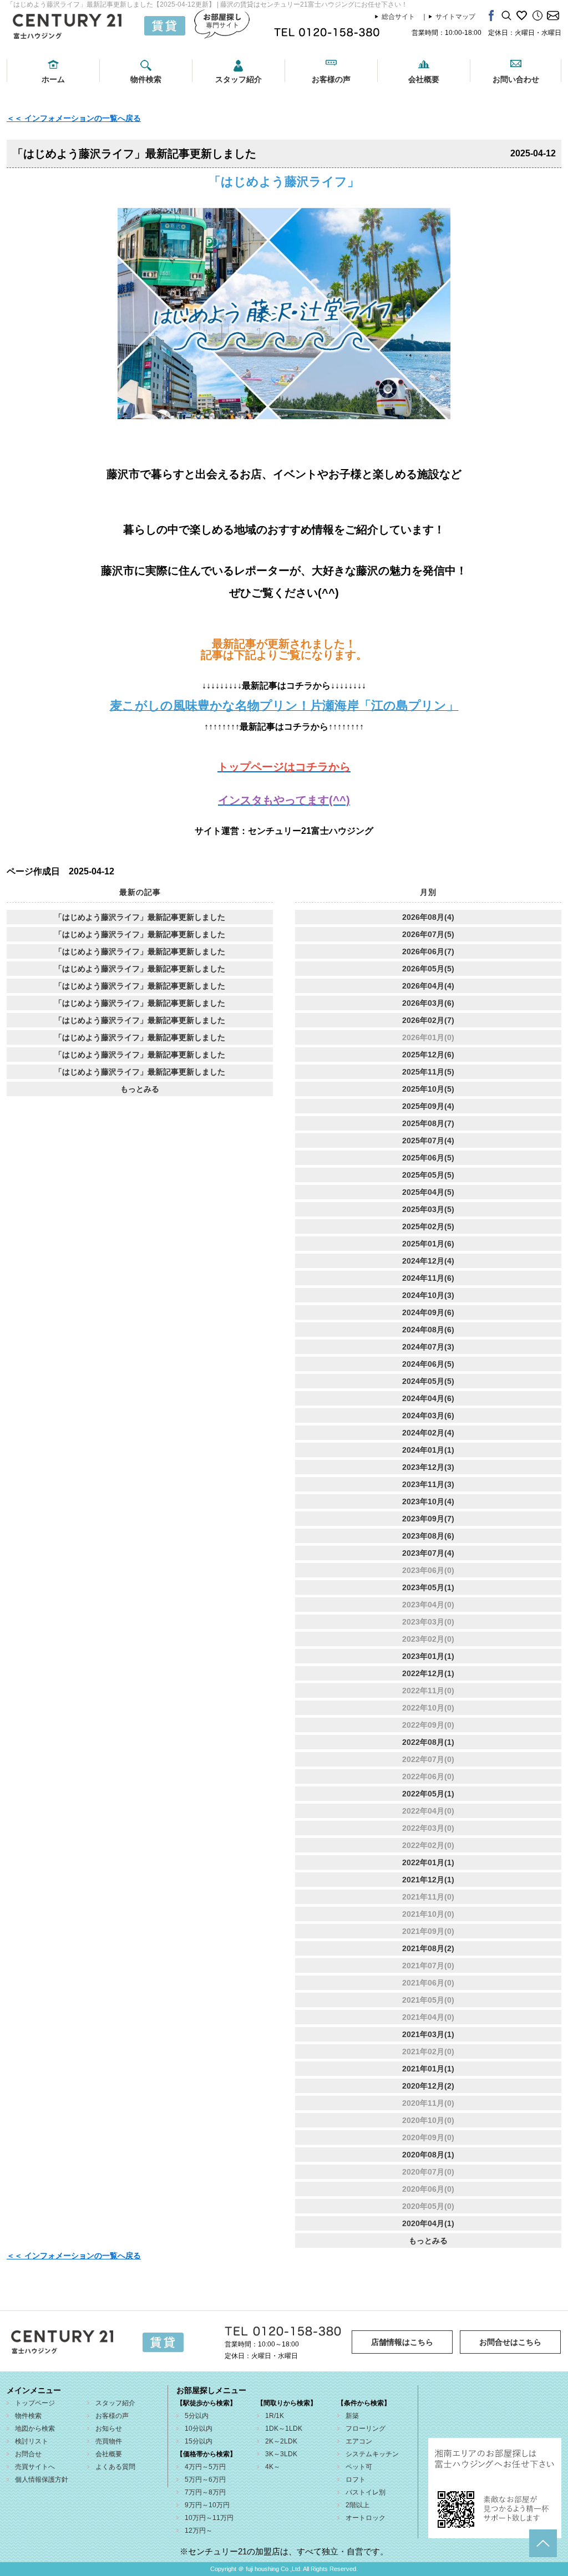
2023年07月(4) (428, 1553)
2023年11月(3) (428, 1484)
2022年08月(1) (428, 1742)
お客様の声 (331, 79)
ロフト (356, 2480)
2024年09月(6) (428, 1312)
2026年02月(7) (428, 1020)
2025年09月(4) (428, 1106)
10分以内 (199, 2429)
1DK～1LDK (284, 2429)
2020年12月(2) (428, 2086)
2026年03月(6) (428, 1003)
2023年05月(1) (428, 1587)
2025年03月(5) (428, 1209)
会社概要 (424, 79)
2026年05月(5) (428, 969)
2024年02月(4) (428, 1433)
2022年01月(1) (428, 1862)
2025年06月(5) (428, 1158)
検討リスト (32, 2441)
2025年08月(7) (428, 1123)
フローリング (366, 2429)
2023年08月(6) (428, 1536)
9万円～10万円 (207, 2505)
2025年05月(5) (428, 1175)
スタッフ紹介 (239, 79)
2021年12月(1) (428, 1880)
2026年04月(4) (428, 986)
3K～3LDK (281, 2454)
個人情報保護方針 (42, 2480)
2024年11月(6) (428, 1278)
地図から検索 (35, 2429)
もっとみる (140, 1089)
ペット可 (359, 2467)
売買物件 (109, 2441)
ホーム (53, 79)
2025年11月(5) (428, 1072)
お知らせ (109, 2429)
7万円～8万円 (205, 2492)
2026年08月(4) (428, 917)
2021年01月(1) (428, 2069)
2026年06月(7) (428, 951)
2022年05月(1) (428, 1794)
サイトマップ (455, 17)
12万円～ (199, 2531)
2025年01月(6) (428, 1244)
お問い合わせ (516, 79)
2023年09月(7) (428, 1519)
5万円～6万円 (205, 2480)
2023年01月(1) (428, 1656)
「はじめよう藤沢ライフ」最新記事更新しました (140, 917)
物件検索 (146, 79)
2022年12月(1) (428, 1673)
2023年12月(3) (428, 1467)
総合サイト (398, 17)
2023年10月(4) (428, 1501)
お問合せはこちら (510, 2342)
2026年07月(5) (428, 934)
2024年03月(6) (428, 1416)
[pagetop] (543, 2543)
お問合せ (28, 2454)
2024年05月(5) (428, 1381)
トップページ (35, 2403)
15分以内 (199, 2441)
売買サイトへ (35, 2467)
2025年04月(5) (428, 1192)
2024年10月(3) (428, 1295)
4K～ (273, 2467)
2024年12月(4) (428, 1261)
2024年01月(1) (428, 1450)
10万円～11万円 (209, 2518)
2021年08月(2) (428, 1948)
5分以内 (197, 2416)
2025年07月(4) (428, 1141)
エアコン (359, 2441)
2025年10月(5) (428, 1089)
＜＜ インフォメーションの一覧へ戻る (74, 118)
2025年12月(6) (428, 1055)
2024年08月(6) (428, 1330)
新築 (352, 2416)
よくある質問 (115, 2467)
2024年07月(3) (428, 1347)
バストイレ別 (366, 2492)
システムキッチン (372, 2454)
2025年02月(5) (428, 1226)
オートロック (366, 2518)
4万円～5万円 (205, 2467)
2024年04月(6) (428, 1398)
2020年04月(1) (428, 2223)
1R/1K (275, 2416)
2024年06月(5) (428, 1364)
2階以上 (357, 2505)
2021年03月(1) (428, 2034)
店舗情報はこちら (402, 2342)
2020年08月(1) (428, 2155)
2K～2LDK (281, 2441)
